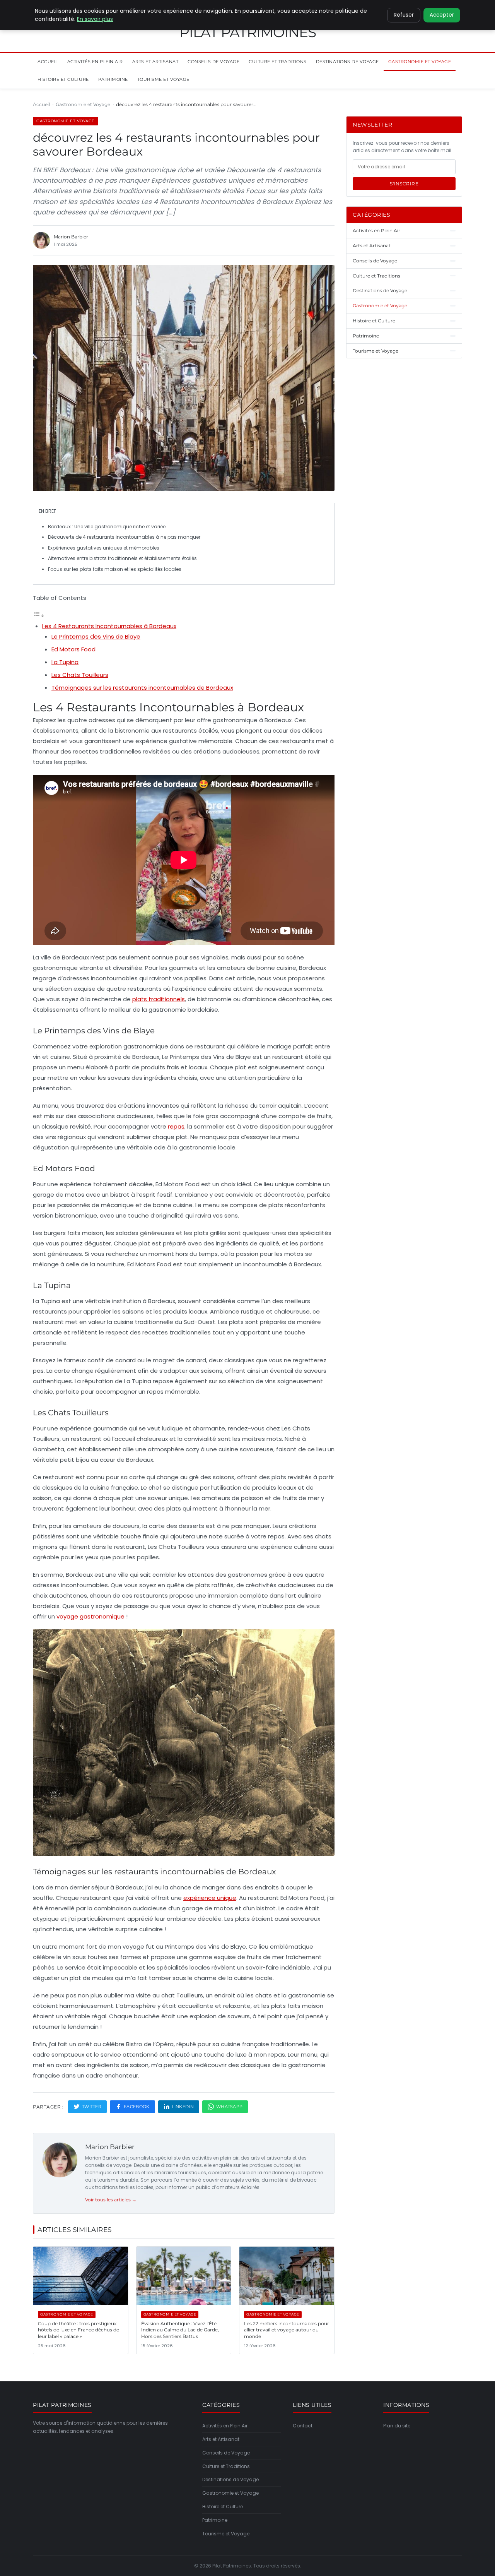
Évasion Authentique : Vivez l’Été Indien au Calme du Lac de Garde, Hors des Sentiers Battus (180, 2330)
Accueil (48, 62)
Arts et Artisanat (155, 62)
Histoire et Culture (63, 79)
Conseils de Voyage (213, 62)
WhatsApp (229, 2107)
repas (176, 1126)
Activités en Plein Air (95, 62)
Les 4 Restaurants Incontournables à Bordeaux (109, 626)
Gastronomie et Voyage (420, 62)
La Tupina (65, 662)
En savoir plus (95, 19)
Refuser (404, 15)
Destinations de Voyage (347, 62)
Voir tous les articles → (111, 2200)
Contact (303, 2426)
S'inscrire (404, 184)
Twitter (92, 2107)
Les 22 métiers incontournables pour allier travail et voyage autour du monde (287, 2330)
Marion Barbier (110, 2147)
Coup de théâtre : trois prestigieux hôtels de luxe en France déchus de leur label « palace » (79, 2330)
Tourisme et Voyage (163, 79)
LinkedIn (183, 2107)
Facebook (137, 2107)
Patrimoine (113, 79)
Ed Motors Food (73, 649)
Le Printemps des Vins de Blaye (96, 636)
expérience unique (210, 1898)
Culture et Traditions (278, 62)
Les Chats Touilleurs (80, 675)
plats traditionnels (159, 999)
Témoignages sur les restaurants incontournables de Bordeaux (142, 688)
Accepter (442, 15)
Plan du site (397, 2426)
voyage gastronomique (90, 1616)
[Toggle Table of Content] (39, 616)
